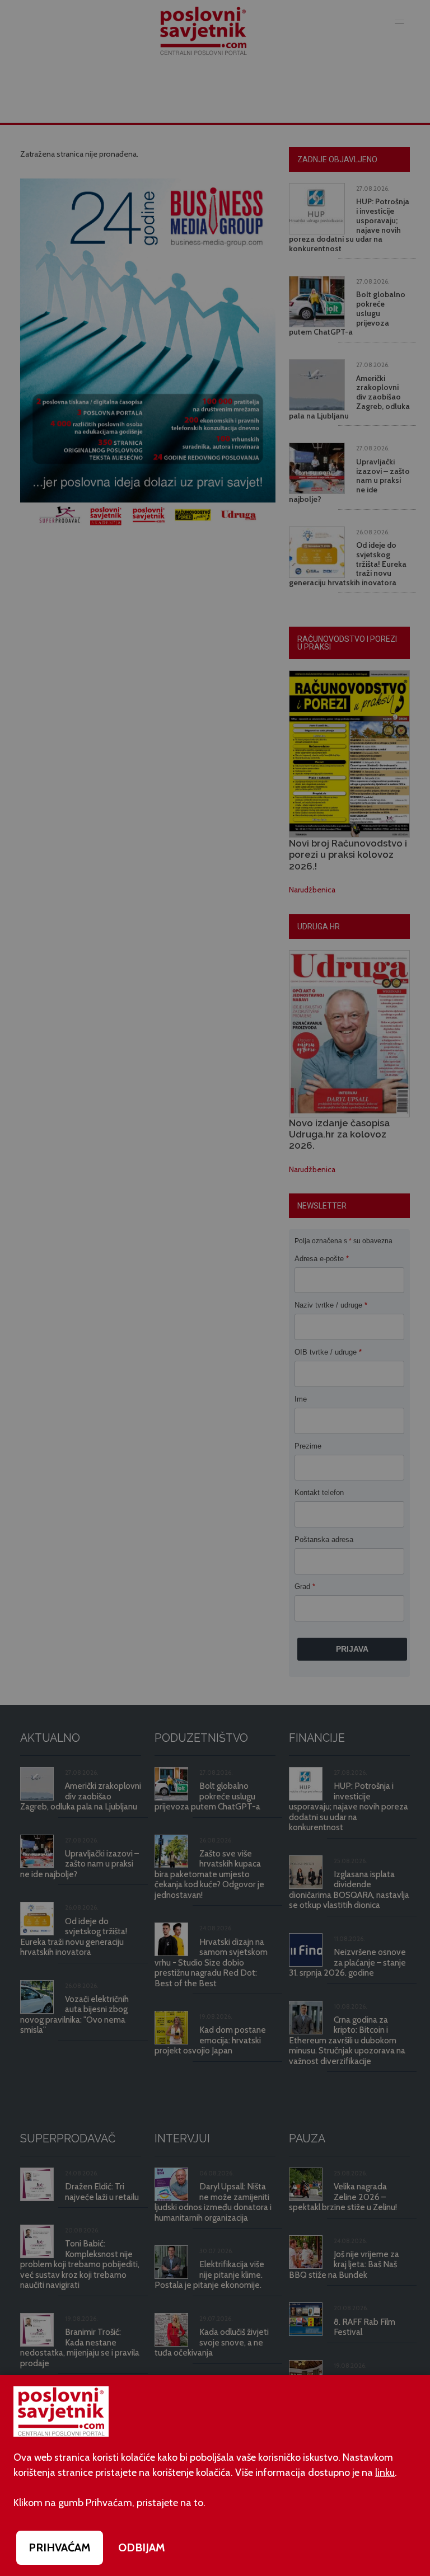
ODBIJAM (142, 2547)
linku (385, 2472)
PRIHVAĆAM (60, 2547)
